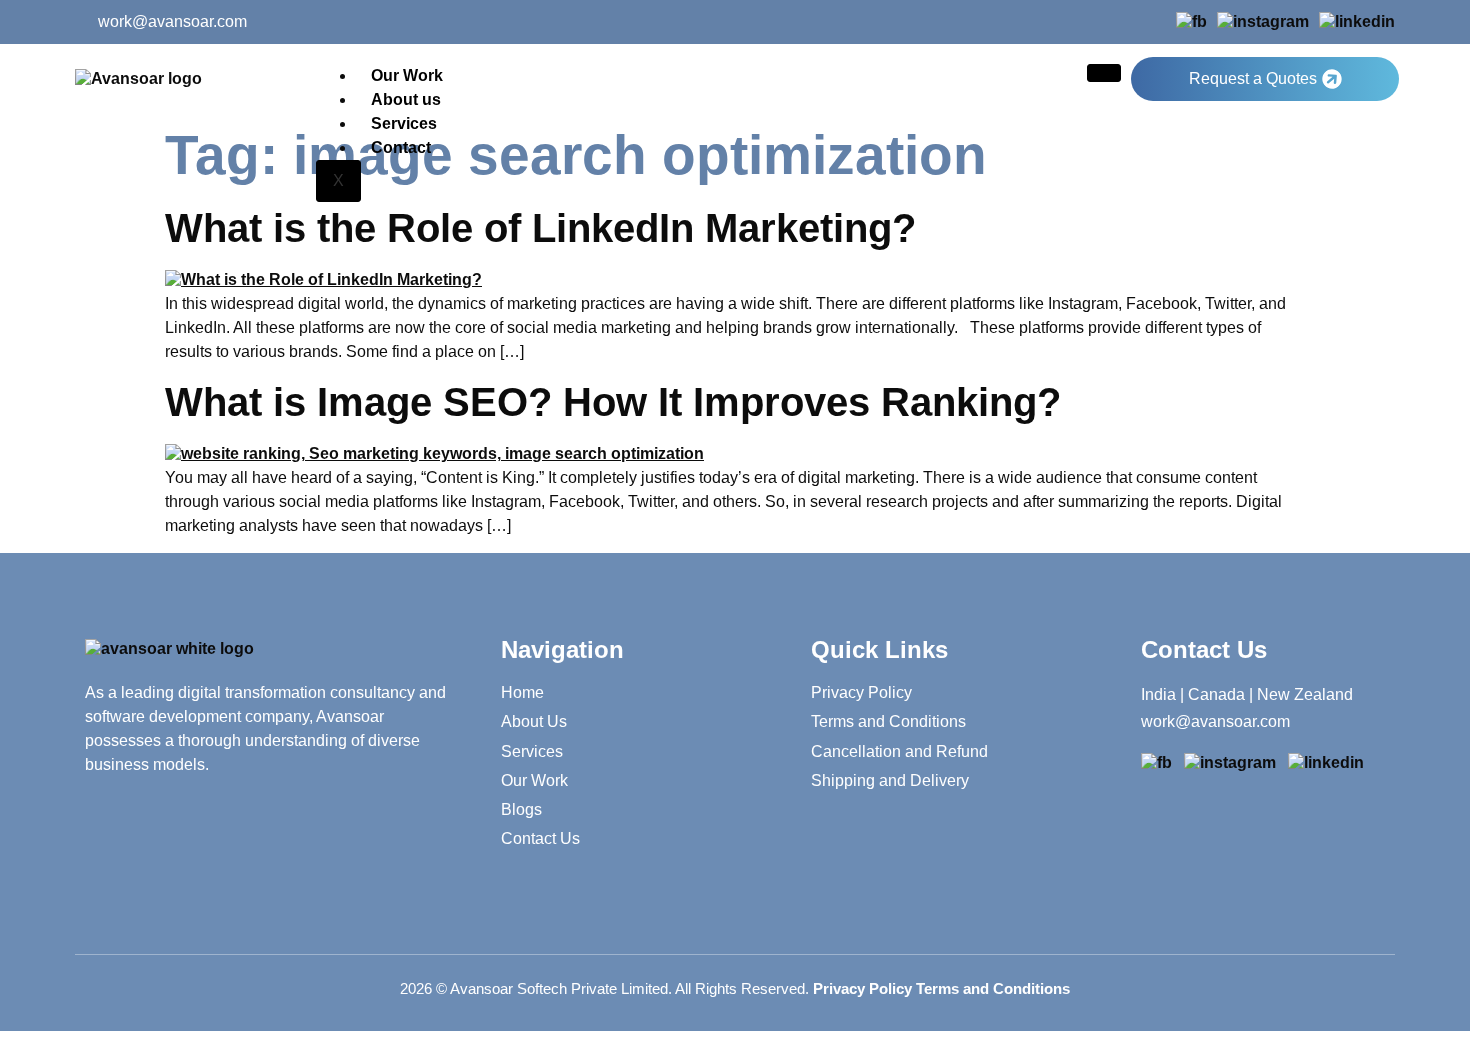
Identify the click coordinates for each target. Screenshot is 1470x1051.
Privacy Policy (862, 988)
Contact (401, 147)
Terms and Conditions (993, 988)
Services (404, 123)
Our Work (407, 75)
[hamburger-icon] (1104, 73)
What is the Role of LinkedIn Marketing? (540, 228)
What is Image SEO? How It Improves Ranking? (613, 402)
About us (406, 99)
